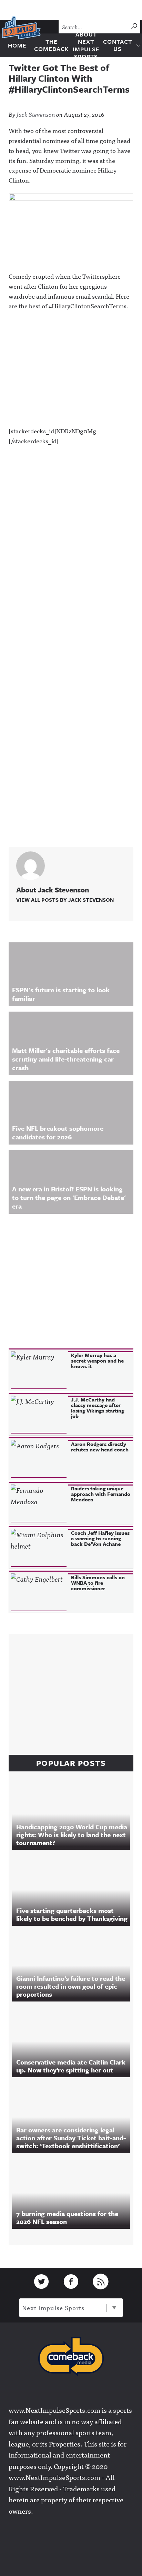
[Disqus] (71, 563)
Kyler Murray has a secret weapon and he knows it (97, 1361)
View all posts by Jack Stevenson (65, 900)
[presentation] (39, 1370)
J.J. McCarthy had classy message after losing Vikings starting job (98, 1408)
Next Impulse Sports (53, 2308)
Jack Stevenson (36, 114)
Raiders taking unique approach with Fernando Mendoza (101, 1494)
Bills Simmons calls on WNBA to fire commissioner (98, 1583)
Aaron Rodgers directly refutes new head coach (100, 1447)
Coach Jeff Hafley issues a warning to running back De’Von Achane (100, 1538)
